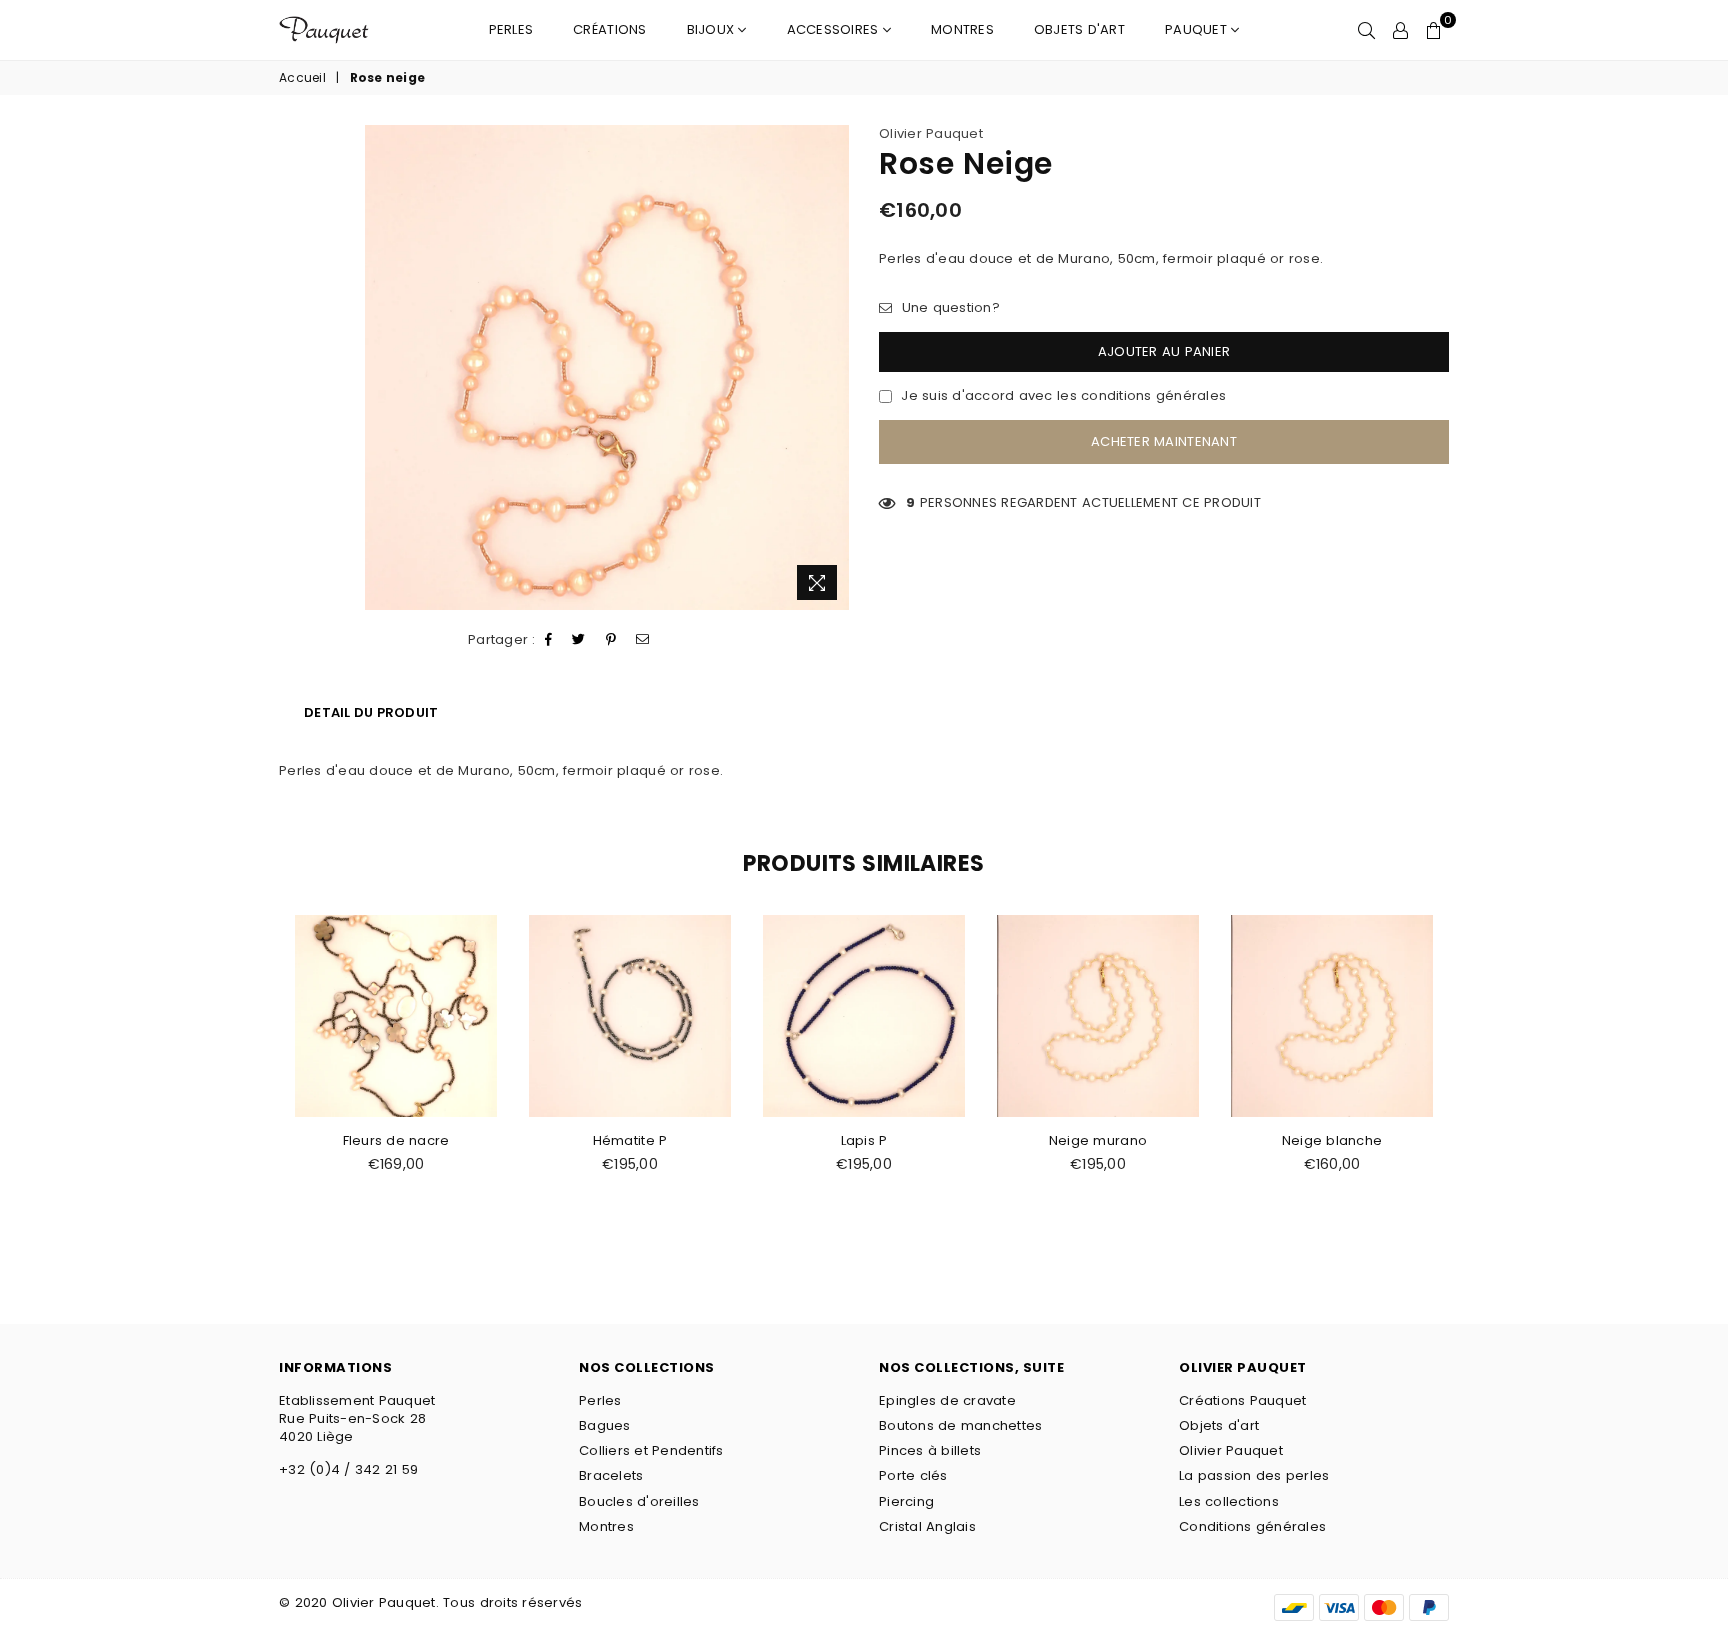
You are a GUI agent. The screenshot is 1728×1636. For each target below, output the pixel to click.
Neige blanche (1332, 1140)
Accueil (302, 78)
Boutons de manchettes (960, 1425)
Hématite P (630, 1140)
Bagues (605, 1425)
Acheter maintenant (1164, 441)
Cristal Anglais (927, 1526)
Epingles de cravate (947, 1400)
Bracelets (611, 1475)
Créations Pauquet (1242, 1400)
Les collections (1229, 1501)
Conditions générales (1252, 1526)
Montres (962, 29)
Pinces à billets (930, 1450)
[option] (607, 367)
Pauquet (1198, 29)
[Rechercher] (1366, 30)
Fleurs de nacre (396, 1140)
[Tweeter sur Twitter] (579, 640)
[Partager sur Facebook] (549, 640)
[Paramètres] (1400, 30)
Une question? (948, 308)
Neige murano (1098, 1140)
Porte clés (913, 1475)
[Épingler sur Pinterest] (611, 640)
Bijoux (713, 29)
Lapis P (864, 1140)
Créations (609, 29)
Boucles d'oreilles (639, 1501)
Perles (511, 29)
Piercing (906, 1501)
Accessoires (835, 29)
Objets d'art (1079, 29)
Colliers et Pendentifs (651, 1450)
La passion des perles (1254, 1475)
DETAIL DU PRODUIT (371, 712)
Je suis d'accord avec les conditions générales (1063, 396)
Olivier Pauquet (931, 133)
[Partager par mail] (643, 640)
